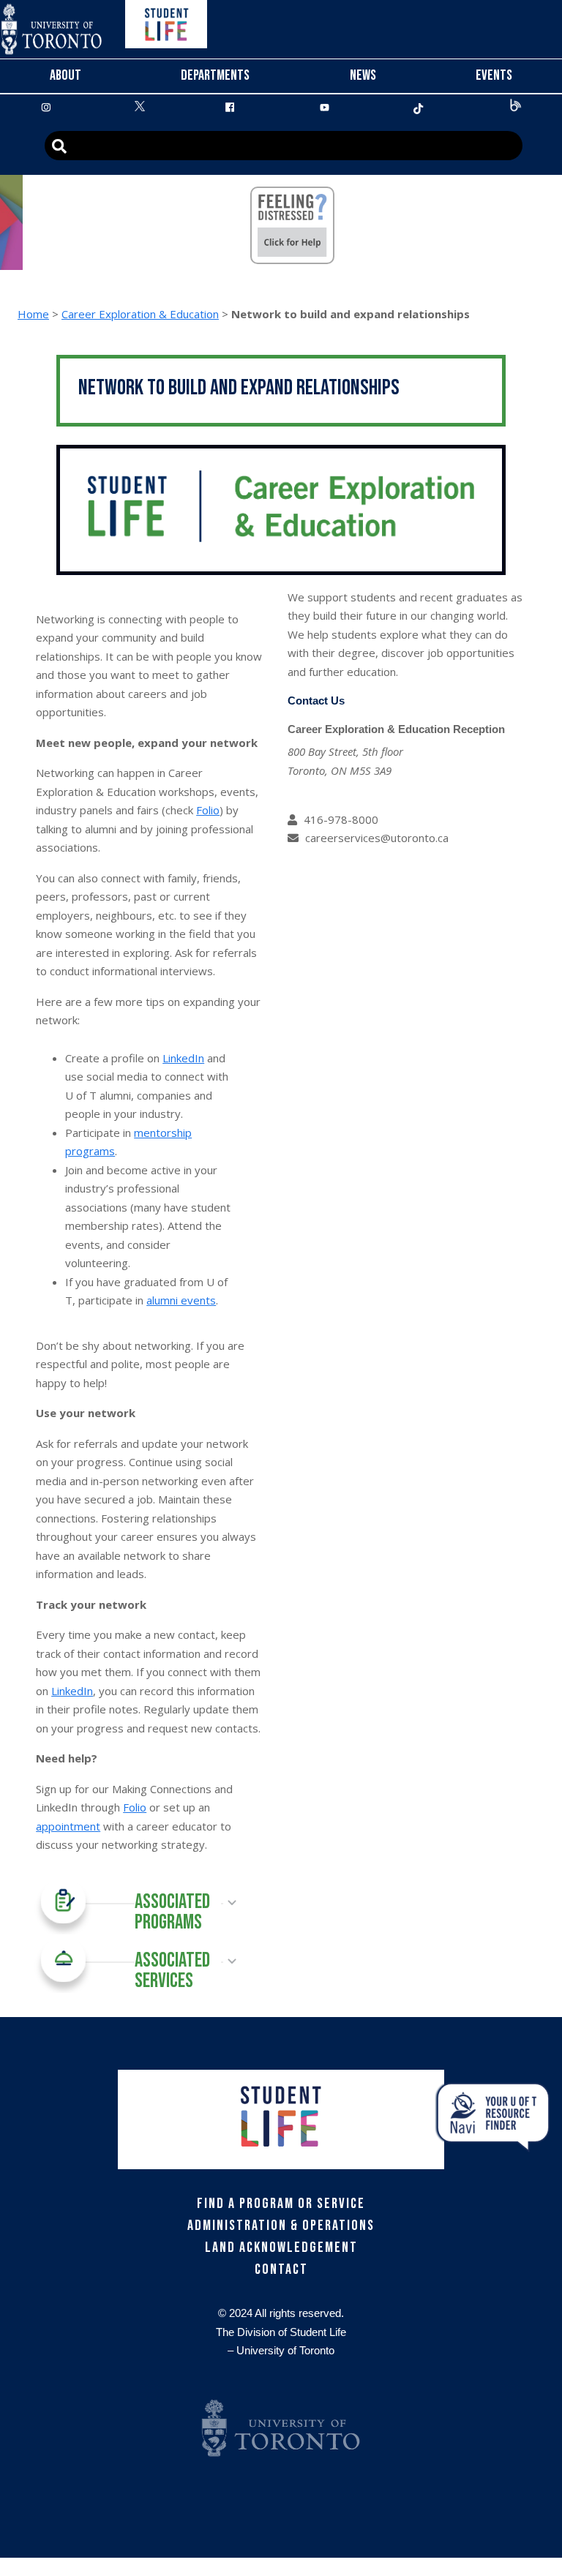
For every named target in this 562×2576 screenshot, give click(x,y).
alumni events (181, 1300)
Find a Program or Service (281, 2204)
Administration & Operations (281, 2226)
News (363, 75)
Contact (281, 2269)
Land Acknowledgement (281, 2248)
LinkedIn (183, 1058)
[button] (135, 1903)
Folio (208, 810)
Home (33, 314)
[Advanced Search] (284, 146)
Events (494, 75)
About (65, 75)
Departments (215, 75)
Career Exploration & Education (140, 314)
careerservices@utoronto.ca (377, 838)
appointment (68, 1826)
